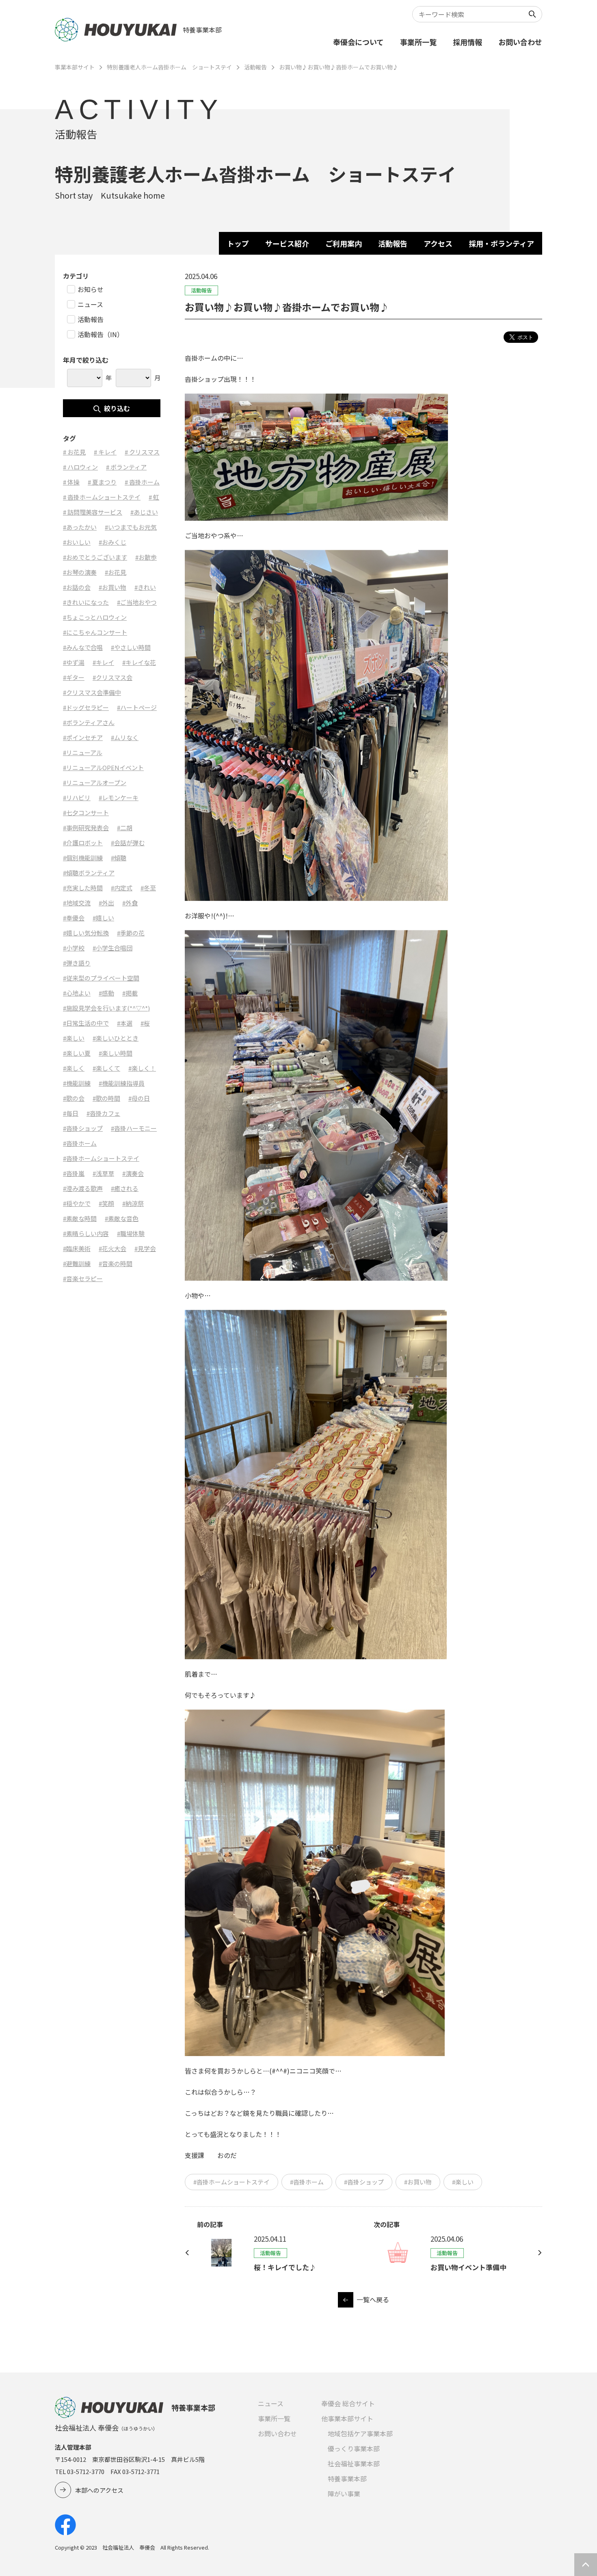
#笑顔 (106, 1203)
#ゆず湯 (74, 662)
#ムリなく (125, 737)
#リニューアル (83, 752)
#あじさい (144, 512)
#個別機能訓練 (83, 858)
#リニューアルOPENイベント (103, 767)
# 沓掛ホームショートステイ (102, 497)
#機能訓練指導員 (122, 1083)
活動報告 (255, 67)
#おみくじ (112, 542)
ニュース (271, 2403)
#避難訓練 (77, 1263)
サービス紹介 (287, 243)
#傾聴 (119, 858)
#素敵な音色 (122, 1218)
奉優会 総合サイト (348, 2403)
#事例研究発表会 (86, 828)
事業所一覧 (418, 42)
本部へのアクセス (99, 2490)
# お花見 (74, 452)
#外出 (106, 903)
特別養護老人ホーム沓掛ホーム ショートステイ (169, 67)
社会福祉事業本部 (354, 2463)
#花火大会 (112, 1248)
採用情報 (467, 42)
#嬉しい (103, 918)
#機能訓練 (77, 1083)
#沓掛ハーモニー (134, 1128)
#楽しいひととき (116, 1038)
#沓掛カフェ (103, 1113)
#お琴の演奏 (80, 572)
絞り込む (117, 408)
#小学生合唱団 (112, 948)
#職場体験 (131, 1233)
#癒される (125, 1188)
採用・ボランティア (501, 243)
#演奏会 (133, 1173)
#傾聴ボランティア (89, 873)
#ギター (74, 677)
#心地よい (77, 993)
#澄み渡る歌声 (83, 1188)
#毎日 (71, 1113)
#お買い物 (418, 2182)
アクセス (438, 243)
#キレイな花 (139, 662)
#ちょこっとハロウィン (95, 617)
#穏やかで (77, 1203)
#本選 (125, 1023)
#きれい (145, 587)
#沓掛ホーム (307, 2182)
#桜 (145, 1023)
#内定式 (122, 888)
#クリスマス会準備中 (92, 692)
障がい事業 (344, 2494)
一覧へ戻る (373, 2299)
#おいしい (77, 542)
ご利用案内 (344, 243)
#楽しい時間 (116, 1053)
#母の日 (139, 1098)
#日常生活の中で (86, 1023)
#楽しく (74, 1068)
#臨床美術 (77, 1248)
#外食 (130, 903)
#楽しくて (106, 1068)
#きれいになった (86, 602)
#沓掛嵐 (74, 1173)
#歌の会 (74, 1098)
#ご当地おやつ (137, 602)
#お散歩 (146, 557)
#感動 (106, 993)
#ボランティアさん (89, 722)
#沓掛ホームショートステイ (231, 2182)
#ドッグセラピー (86, 707)
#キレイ (103, 662)
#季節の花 (131, 933)
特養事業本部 (347, 2479)
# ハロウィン (80, 467)
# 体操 (71, 482)
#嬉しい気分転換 (86, 933)
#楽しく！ (142, 1068)
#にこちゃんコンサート (95, 632)
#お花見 (116, 572)
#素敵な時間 (80, 1218)
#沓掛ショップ (364, 2182)
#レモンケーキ (119, 798)
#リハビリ (77, 798)
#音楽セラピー (83, 1278)
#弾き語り (77, 963)
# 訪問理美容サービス (93, 512)
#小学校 (74, 948)
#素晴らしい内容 (86, 1233)
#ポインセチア (83, 737)
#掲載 (130, 993)
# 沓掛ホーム (142, 482)
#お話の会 (77, 587)
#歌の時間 (106, 1098)
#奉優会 (74, 918)
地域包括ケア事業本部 (360, 2433)
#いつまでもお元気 (131, 527)
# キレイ (105, 452)
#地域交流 (77, 903)
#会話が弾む (128, 843)
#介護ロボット (83, 843)
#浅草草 (103, 1173)
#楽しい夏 (77, 1053)
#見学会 (145, 1248)
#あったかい (80, 527)
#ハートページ (137, 707)
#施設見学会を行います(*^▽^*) (106, 1008)
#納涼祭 (133, 1203)
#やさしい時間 (131, 647)
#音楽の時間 (116, 1263)
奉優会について (358, 42)
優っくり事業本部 (354, 2448)
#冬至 (148, 888)
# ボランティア (126, 467)
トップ (238, 243)
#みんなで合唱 (83, 647)
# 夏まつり (102, 482)
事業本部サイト (75, 67)
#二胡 (125, 828)
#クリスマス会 (112, 677)
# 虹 (154, 497)
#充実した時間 (83, 888)
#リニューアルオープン (95, 783)
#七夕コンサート (86, 813)
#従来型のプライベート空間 (101, 978)
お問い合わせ (520, 42)
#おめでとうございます (95, 557)
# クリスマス (142, 452)
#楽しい (463, 2182)
